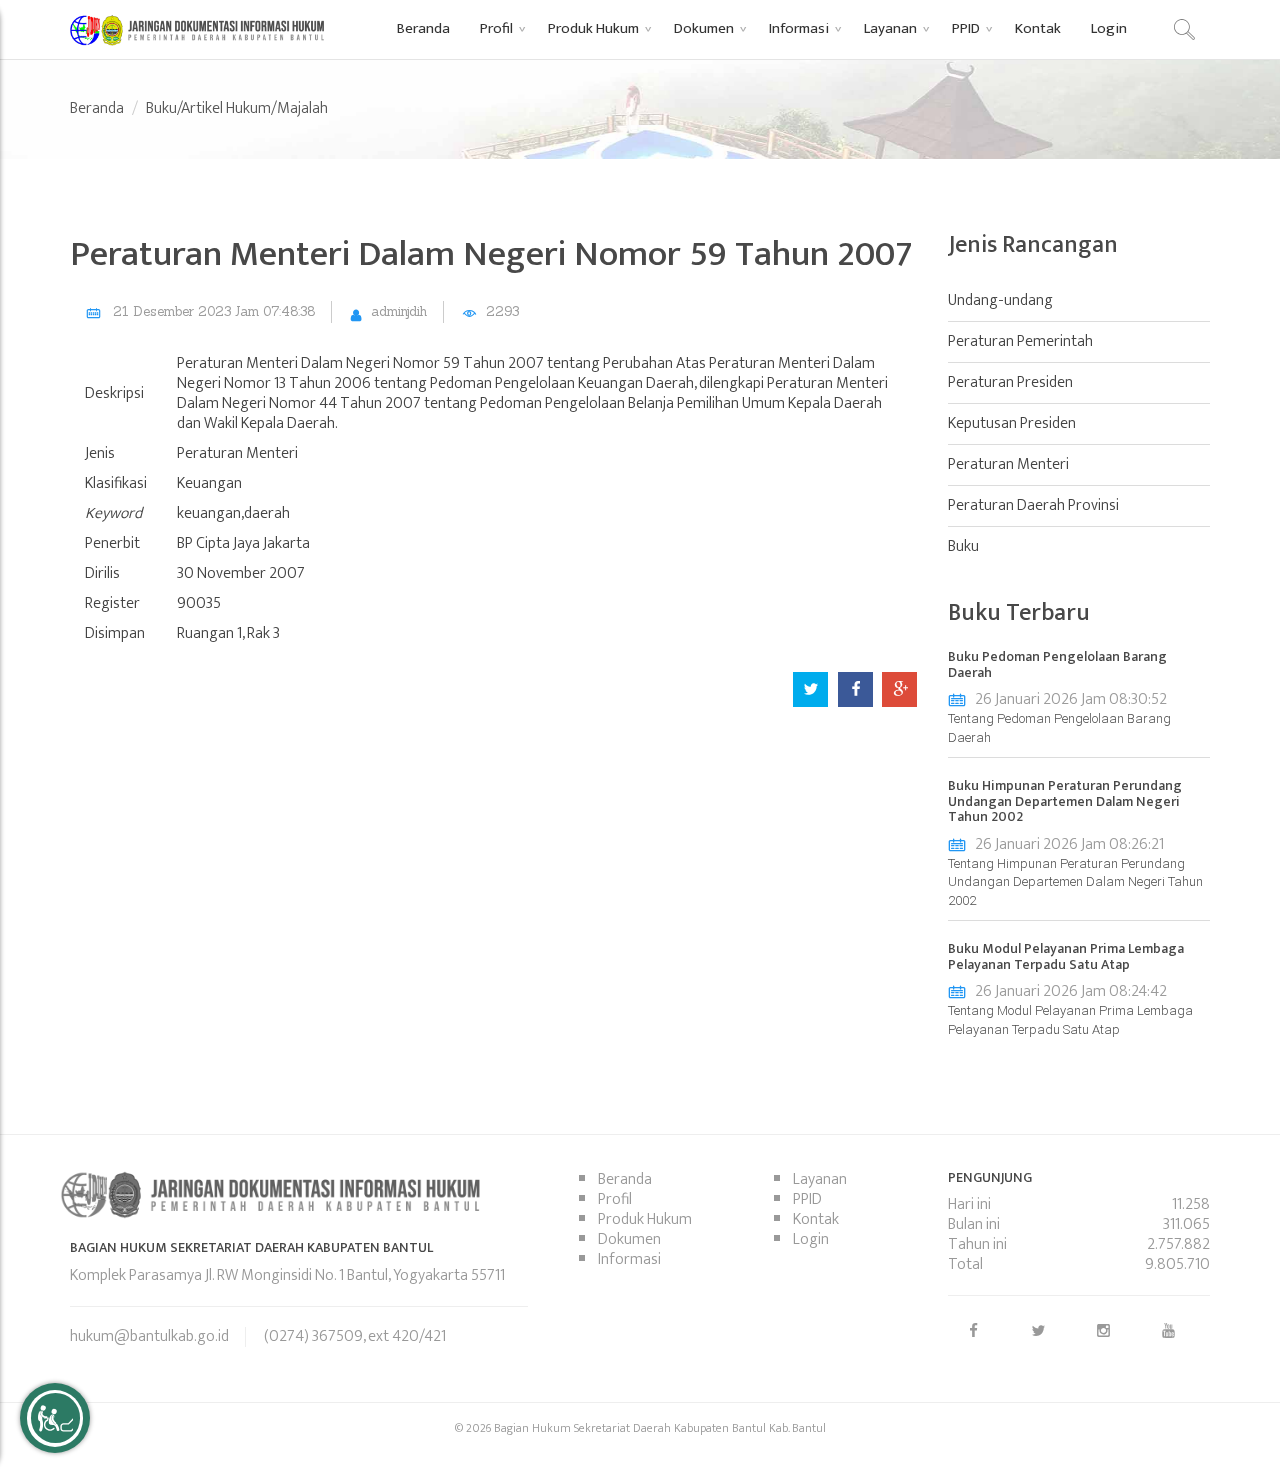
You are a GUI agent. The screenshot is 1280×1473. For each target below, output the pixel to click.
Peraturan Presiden (1010, 382)
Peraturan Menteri (1008, 464)
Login (811, 1239)
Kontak (816, 1219)
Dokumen (629, 1239)
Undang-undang (1000, 300)
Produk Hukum (645, 1219)
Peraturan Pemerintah (1020, 341)
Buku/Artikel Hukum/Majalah (237, 108)
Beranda (97, 108)
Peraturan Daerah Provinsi (1033, 505)
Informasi (629, 1259)
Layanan (820, 1179)
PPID (807, 1199)
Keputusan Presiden (1012, 423)
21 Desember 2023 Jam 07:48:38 (214, 311)
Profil (615, 1199)
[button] (499, 28)
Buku (963, 546)
